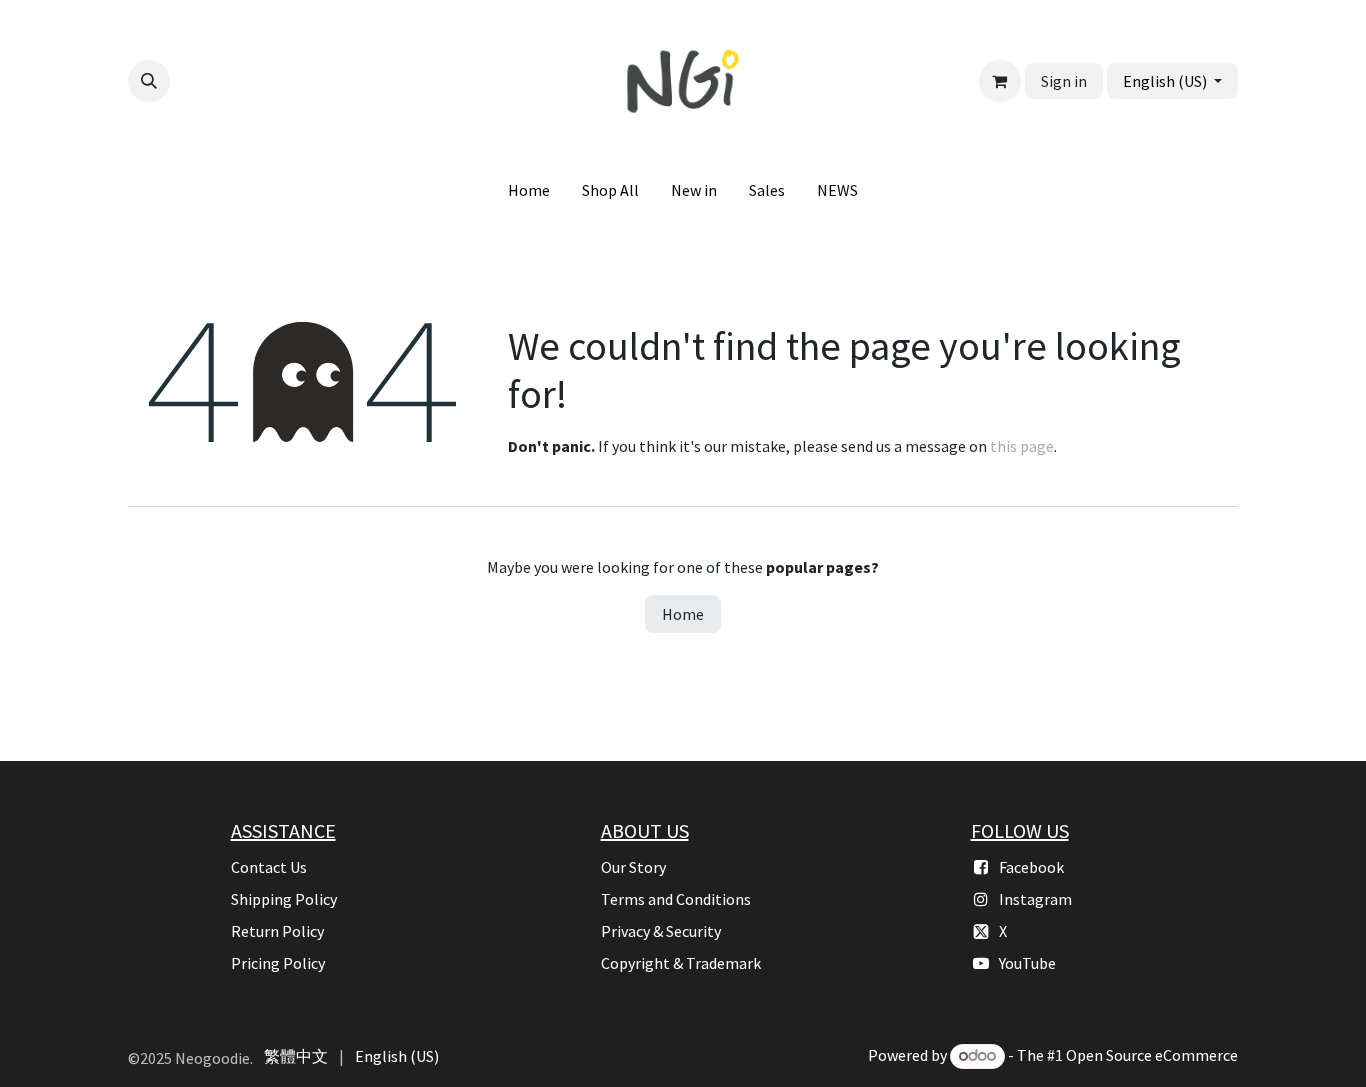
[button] (149, 81)
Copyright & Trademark (681, 963)
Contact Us (269, 867)
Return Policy (277, 931)
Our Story (633, 867)
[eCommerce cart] (1000, 81)
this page (1022, 446)
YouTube (1027, 963)
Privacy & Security (661, 931)
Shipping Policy (284, 899)
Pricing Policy (278, 963)
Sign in (1064, 81)
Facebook (1031, 867)
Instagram (1035, 899)
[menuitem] (529, 190)
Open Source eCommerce (1152, 1055)
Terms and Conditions (676, 899)
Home (683, 614)
